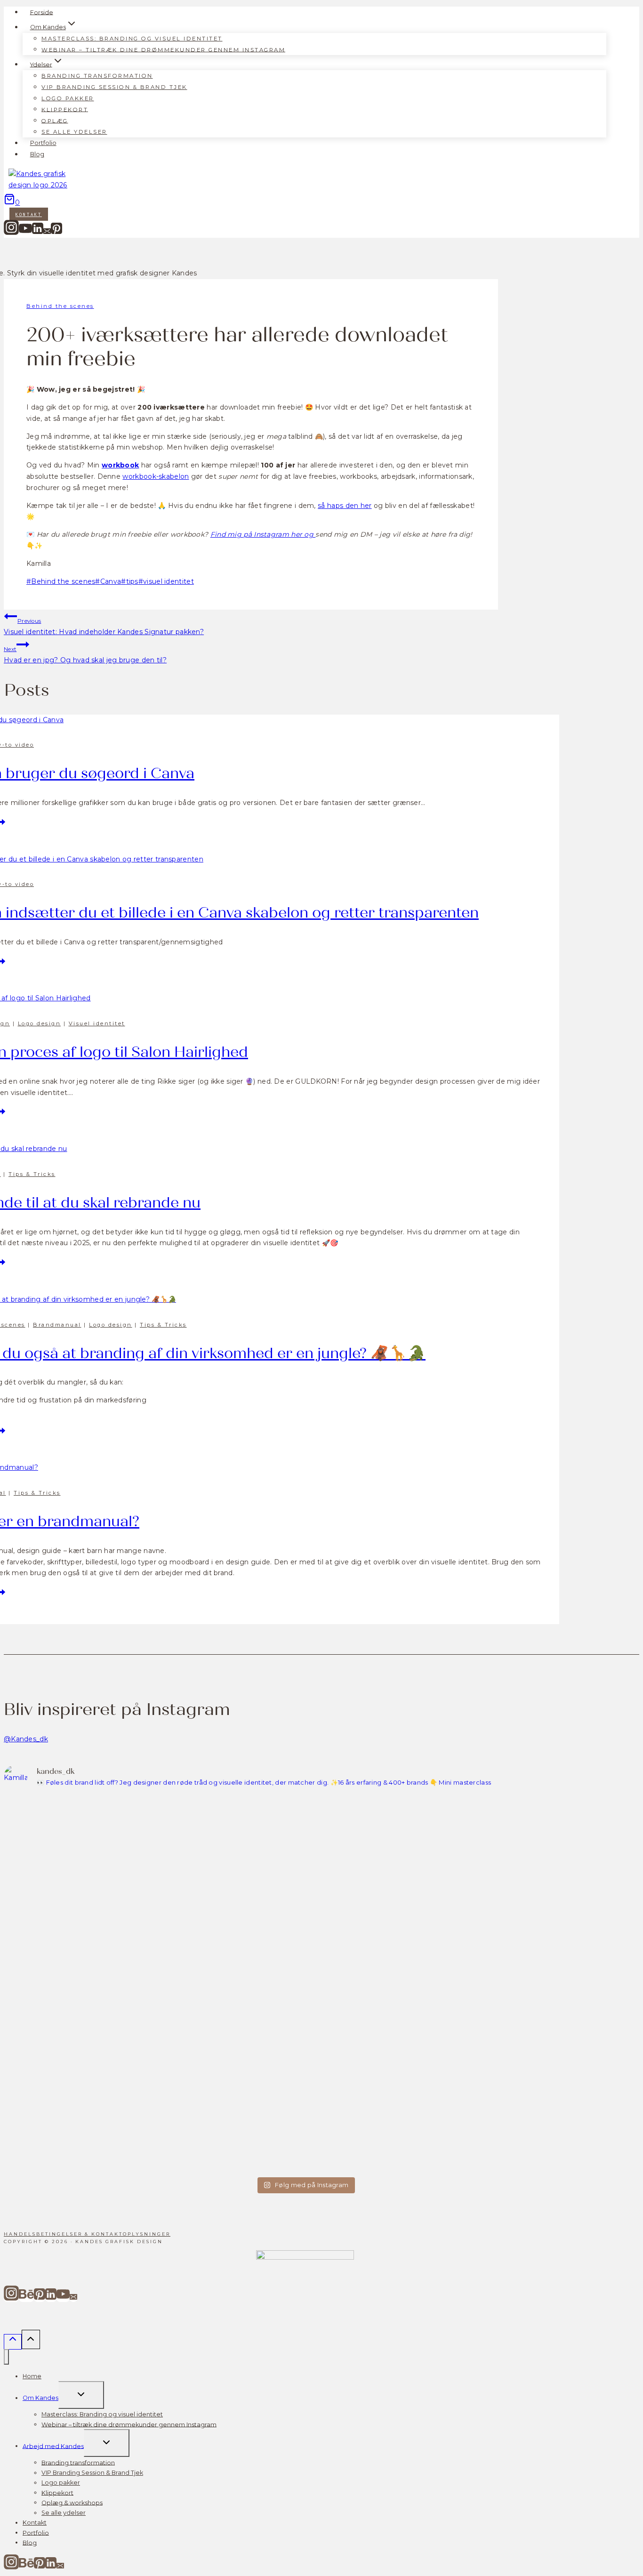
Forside (42, 12)
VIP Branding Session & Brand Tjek (114, 87)
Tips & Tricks (32, 1174)
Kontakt (29, 214)
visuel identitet (166, 581)
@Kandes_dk (26, 1739)
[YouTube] (25, 233)
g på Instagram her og (276, 534)
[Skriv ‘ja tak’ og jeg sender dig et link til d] (381, 1822)
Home (32, 2376)
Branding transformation (97, 76)
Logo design (40, 1023)
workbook (120, 465)
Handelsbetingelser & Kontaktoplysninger (87, 2234)
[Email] (47, 233)
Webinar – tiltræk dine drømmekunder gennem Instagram (163, 49)
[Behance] (26, 2298)
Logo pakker (68, 98)
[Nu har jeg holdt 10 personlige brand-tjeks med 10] (77, 1984)
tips (130, 581)
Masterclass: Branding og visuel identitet (132, 39)
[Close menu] (6, 2357)
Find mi (224, 534)
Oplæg (55, 121)
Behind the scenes (60, 306)
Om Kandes (40, 2398)
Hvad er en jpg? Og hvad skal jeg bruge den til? (85, 655)
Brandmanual (57, 1325)
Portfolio (43, 143)
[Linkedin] (38, 233)
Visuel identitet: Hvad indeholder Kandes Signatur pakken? (104, 627)
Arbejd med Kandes (53, 2446)
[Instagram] (11, 233)
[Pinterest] (56, 233)
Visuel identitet (97, 1023)
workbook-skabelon (156, 476)
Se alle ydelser (74, 132)
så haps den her (345, 506)
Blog (37, 154)
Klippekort (65, 109)
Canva (108, 581)
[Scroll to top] (13, 2342)
